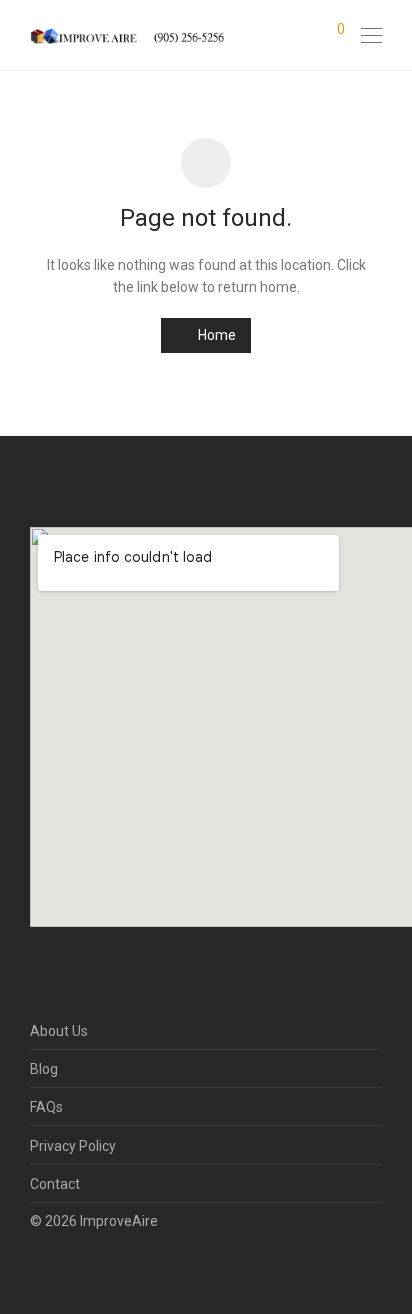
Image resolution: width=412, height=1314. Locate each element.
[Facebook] (36, 1268)
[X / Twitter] (98, 1268)
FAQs (46, 1107)
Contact (55, 1184)
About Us (59, 1031)
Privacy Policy (73, 1146)
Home (215, 335)
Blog (44, 1069)
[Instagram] (67, 1268)
